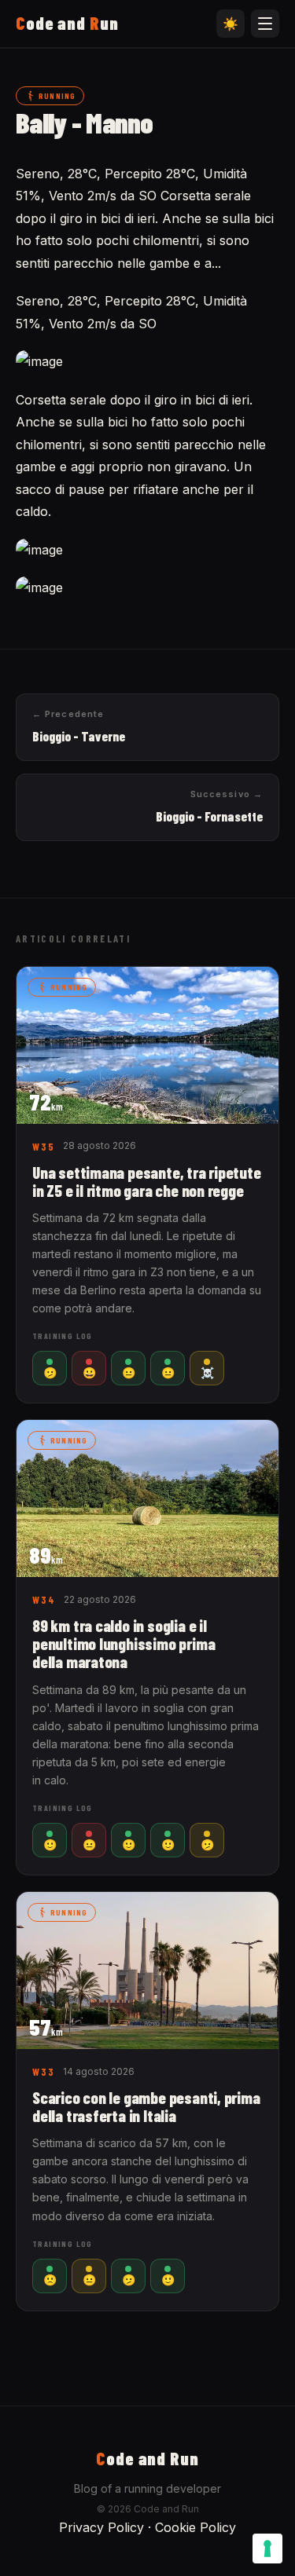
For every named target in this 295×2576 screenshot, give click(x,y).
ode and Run (147, 2458)
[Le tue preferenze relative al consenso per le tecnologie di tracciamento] (267, 2549)
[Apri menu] (265, 24)
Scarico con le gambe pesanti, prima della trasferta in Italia (146, 2106)
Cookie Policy (195, 2527)
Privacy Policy (101, 2527)
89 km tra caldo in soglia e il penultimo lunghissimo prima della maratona (124, 1643)
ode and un (67, 23)
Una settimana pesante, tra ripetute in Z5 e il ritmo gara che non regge (147, 1181)
